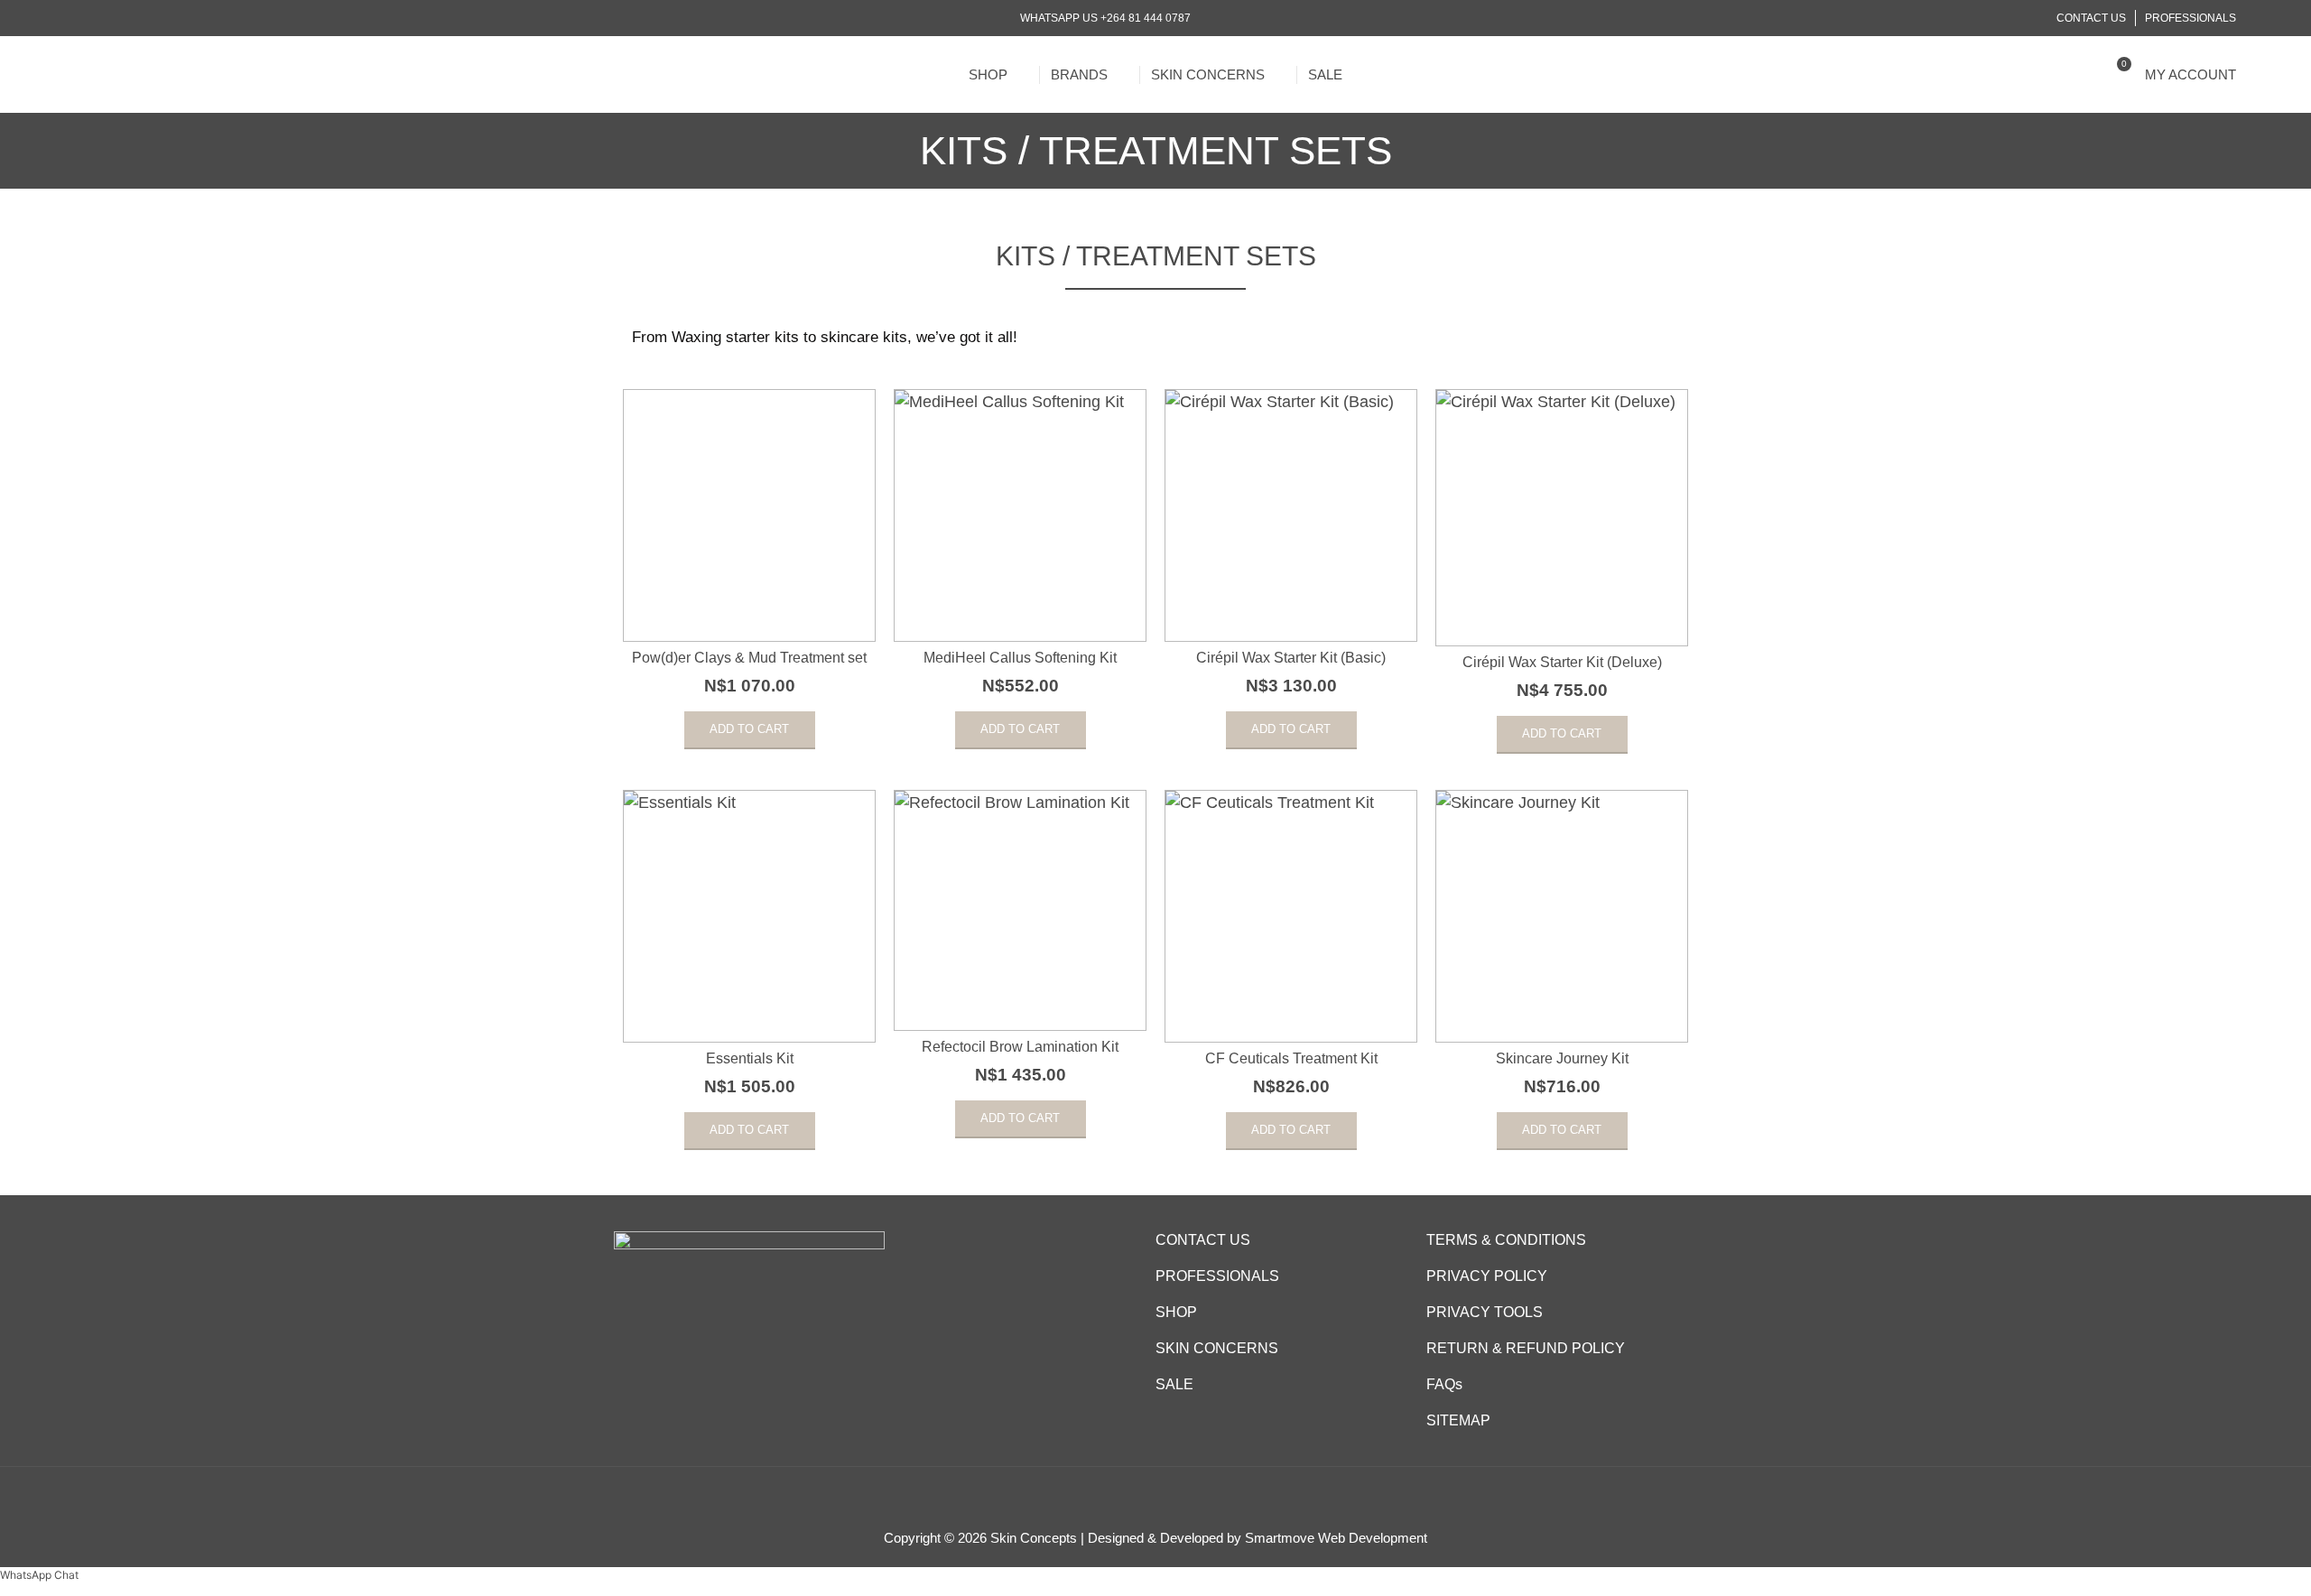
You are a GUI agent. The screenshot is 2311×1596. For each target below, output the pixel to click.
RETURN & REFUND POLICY (1526, 1348)
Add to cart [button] (749, 729)
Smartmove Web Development (1336, 1538)
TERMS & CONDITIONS (1506, 1240)
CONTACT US (1203, 1240)
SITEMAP (1458, 1420)
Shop (988, 74)
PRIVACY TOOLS (1485, 1312)
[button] (2085, 74)
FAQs (1444, 1384)
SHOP (1176, 1312)
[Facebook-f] (82, 19)
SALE (1174, 1384)
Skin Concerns (1208, 74)
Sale (1325, 74)
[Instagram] (104, 19)
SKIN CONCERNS (1217, 1348)
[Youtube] (127, 19)
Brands (1079, 74)
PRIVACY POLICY (1487, 1276)
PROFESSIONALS (1217, 1276)
